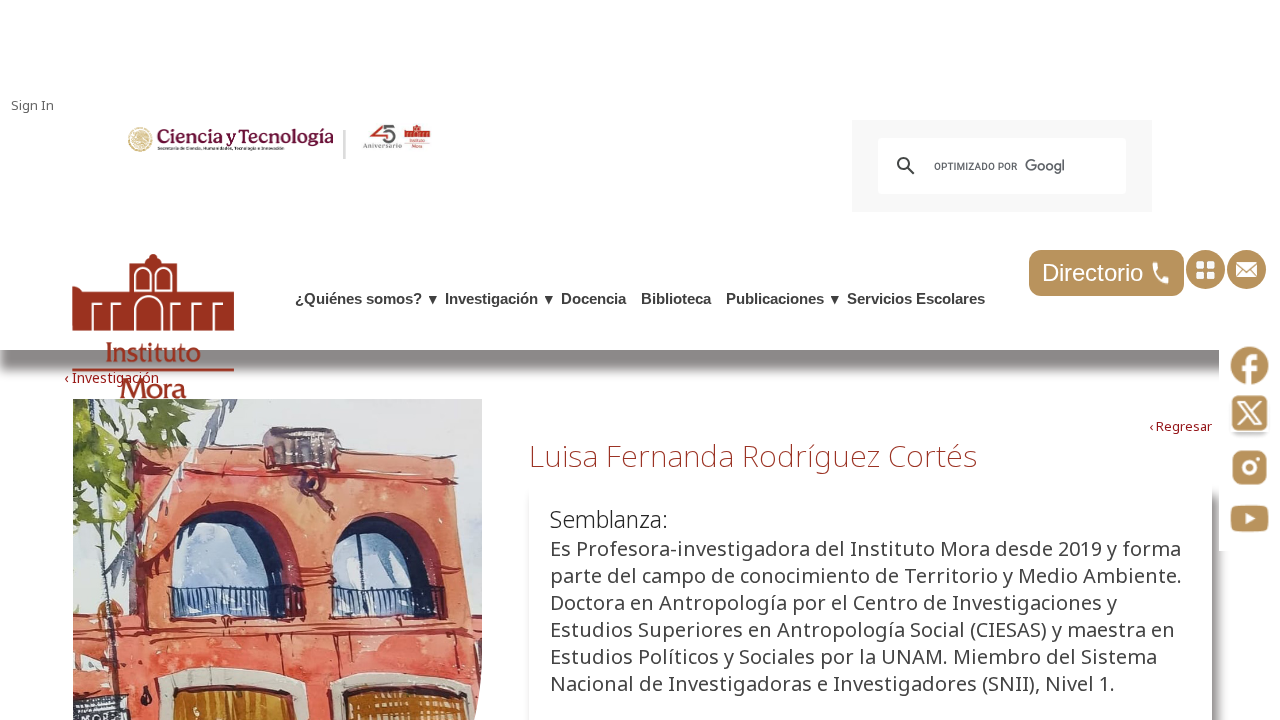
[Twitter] (1249, 418)
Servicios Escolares (916, 298)
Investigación (491, 298)
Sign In (32, 105)
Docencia (593, 298)
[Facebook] (1249, 367)
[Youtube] (1249, 520)
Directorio (1096, 272)
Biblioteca (676, 298)
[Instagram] (1249, 469)
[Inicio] (230, 147)
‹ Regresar (1180, 426)
